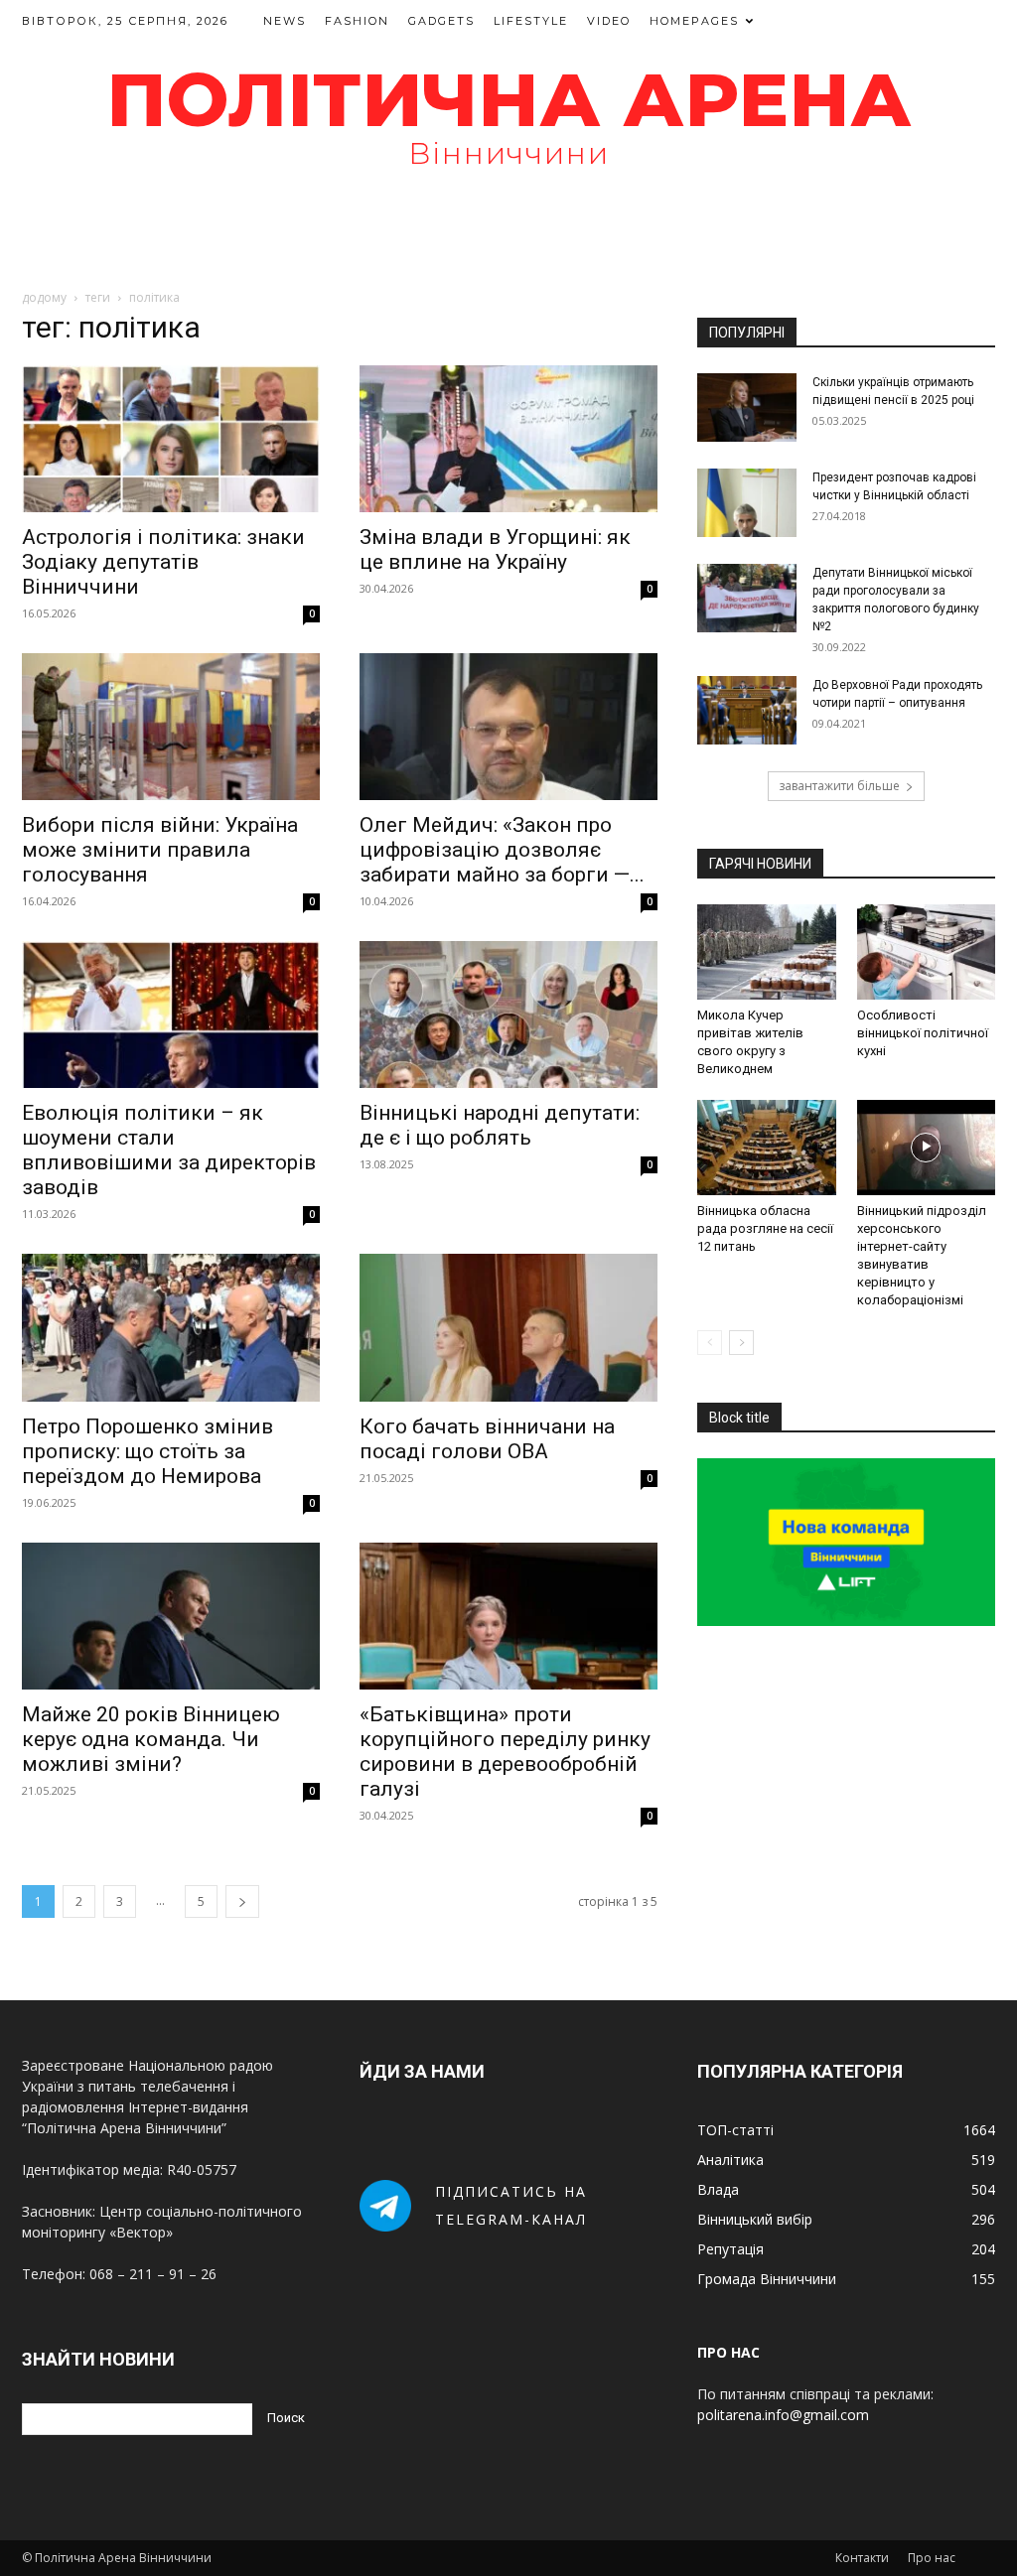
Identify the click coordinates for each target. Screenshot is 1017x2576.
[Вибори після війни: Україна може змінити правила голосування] (171, 727)
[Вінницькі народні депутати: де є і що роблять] (508, 1015)
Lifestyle (531, 21)
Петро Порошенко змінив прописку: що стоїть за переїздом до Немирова (147, 1451)
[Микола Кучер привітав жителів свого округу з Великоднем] (767, 952)
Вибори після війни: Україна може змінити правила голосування (160, 850)
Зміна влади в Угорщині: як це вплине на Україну (495, 549)
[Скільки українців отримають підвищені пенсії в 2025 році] (747, 407)
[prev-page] (710, 1343)
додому (44, 297)
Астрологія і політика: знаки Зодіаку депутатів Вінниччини (163, 562)
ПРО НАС (728, 2352)
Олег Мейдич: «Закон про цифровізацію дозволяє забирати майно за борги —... (502, 850)
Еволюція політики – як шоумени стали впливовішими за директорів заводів (169, 1150)
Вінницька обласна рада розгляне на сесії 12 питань (765, 1228)
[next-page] (242, 1901)
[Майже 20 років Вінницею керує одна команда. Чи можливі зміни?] (171, 1616)
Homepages (694, 21)
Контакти (862, 2558)
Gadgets (441, 21)
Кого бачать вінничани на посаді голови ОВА (487, 1439)
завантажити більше (839, 786)
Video (609, 21)
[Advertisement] (508, 237)
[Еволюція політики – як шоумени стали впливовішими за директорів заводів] (171, 1015)
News (285, 21)
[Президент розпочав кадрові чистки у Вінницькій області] (747, 503)
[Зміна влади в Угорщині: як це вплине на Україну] (508, 439)
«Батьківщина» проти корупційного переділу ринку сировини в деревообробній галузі (505, 1752)
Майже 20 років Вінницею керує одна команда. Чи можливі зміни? (151, 1739)
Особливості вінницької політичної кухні (923, 1033)
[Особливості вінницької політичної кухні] (927, 952)
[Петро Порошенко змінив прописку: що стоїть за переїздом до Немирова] (171, 1327)
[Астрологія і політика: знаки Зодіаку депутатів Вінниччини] (171, 439)
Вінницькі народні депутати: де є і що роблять (500, 1125)
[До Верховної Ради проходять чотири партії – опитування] (747, 710)
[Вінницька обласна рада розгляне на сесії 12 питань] (767, 1148)
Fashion (357, 21)
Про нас (932, 2558)
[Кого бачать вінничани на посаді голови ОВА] (508, 1327)
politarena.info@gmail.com (783, 2415)
